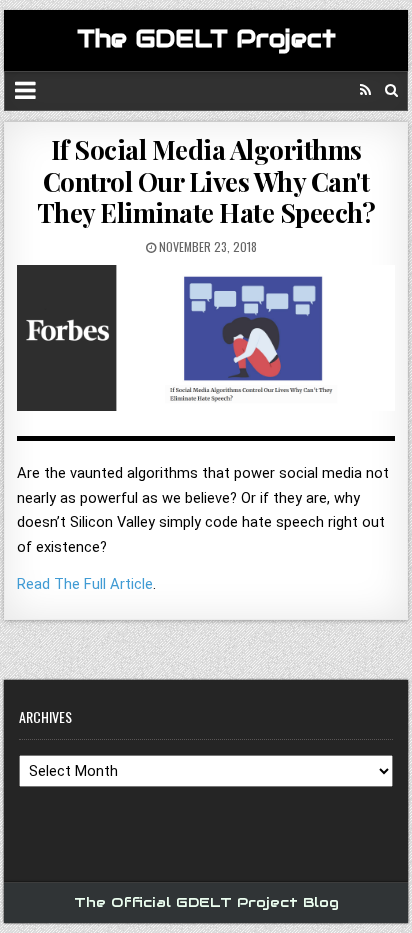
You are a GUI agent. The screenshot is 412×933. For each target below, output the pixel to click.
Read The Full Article (85, 584)
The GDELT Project (206, 38)
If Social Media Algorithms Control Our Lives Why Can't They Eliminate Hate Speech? (206, 180)
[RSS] (365, 90)
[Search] (391, 90)
